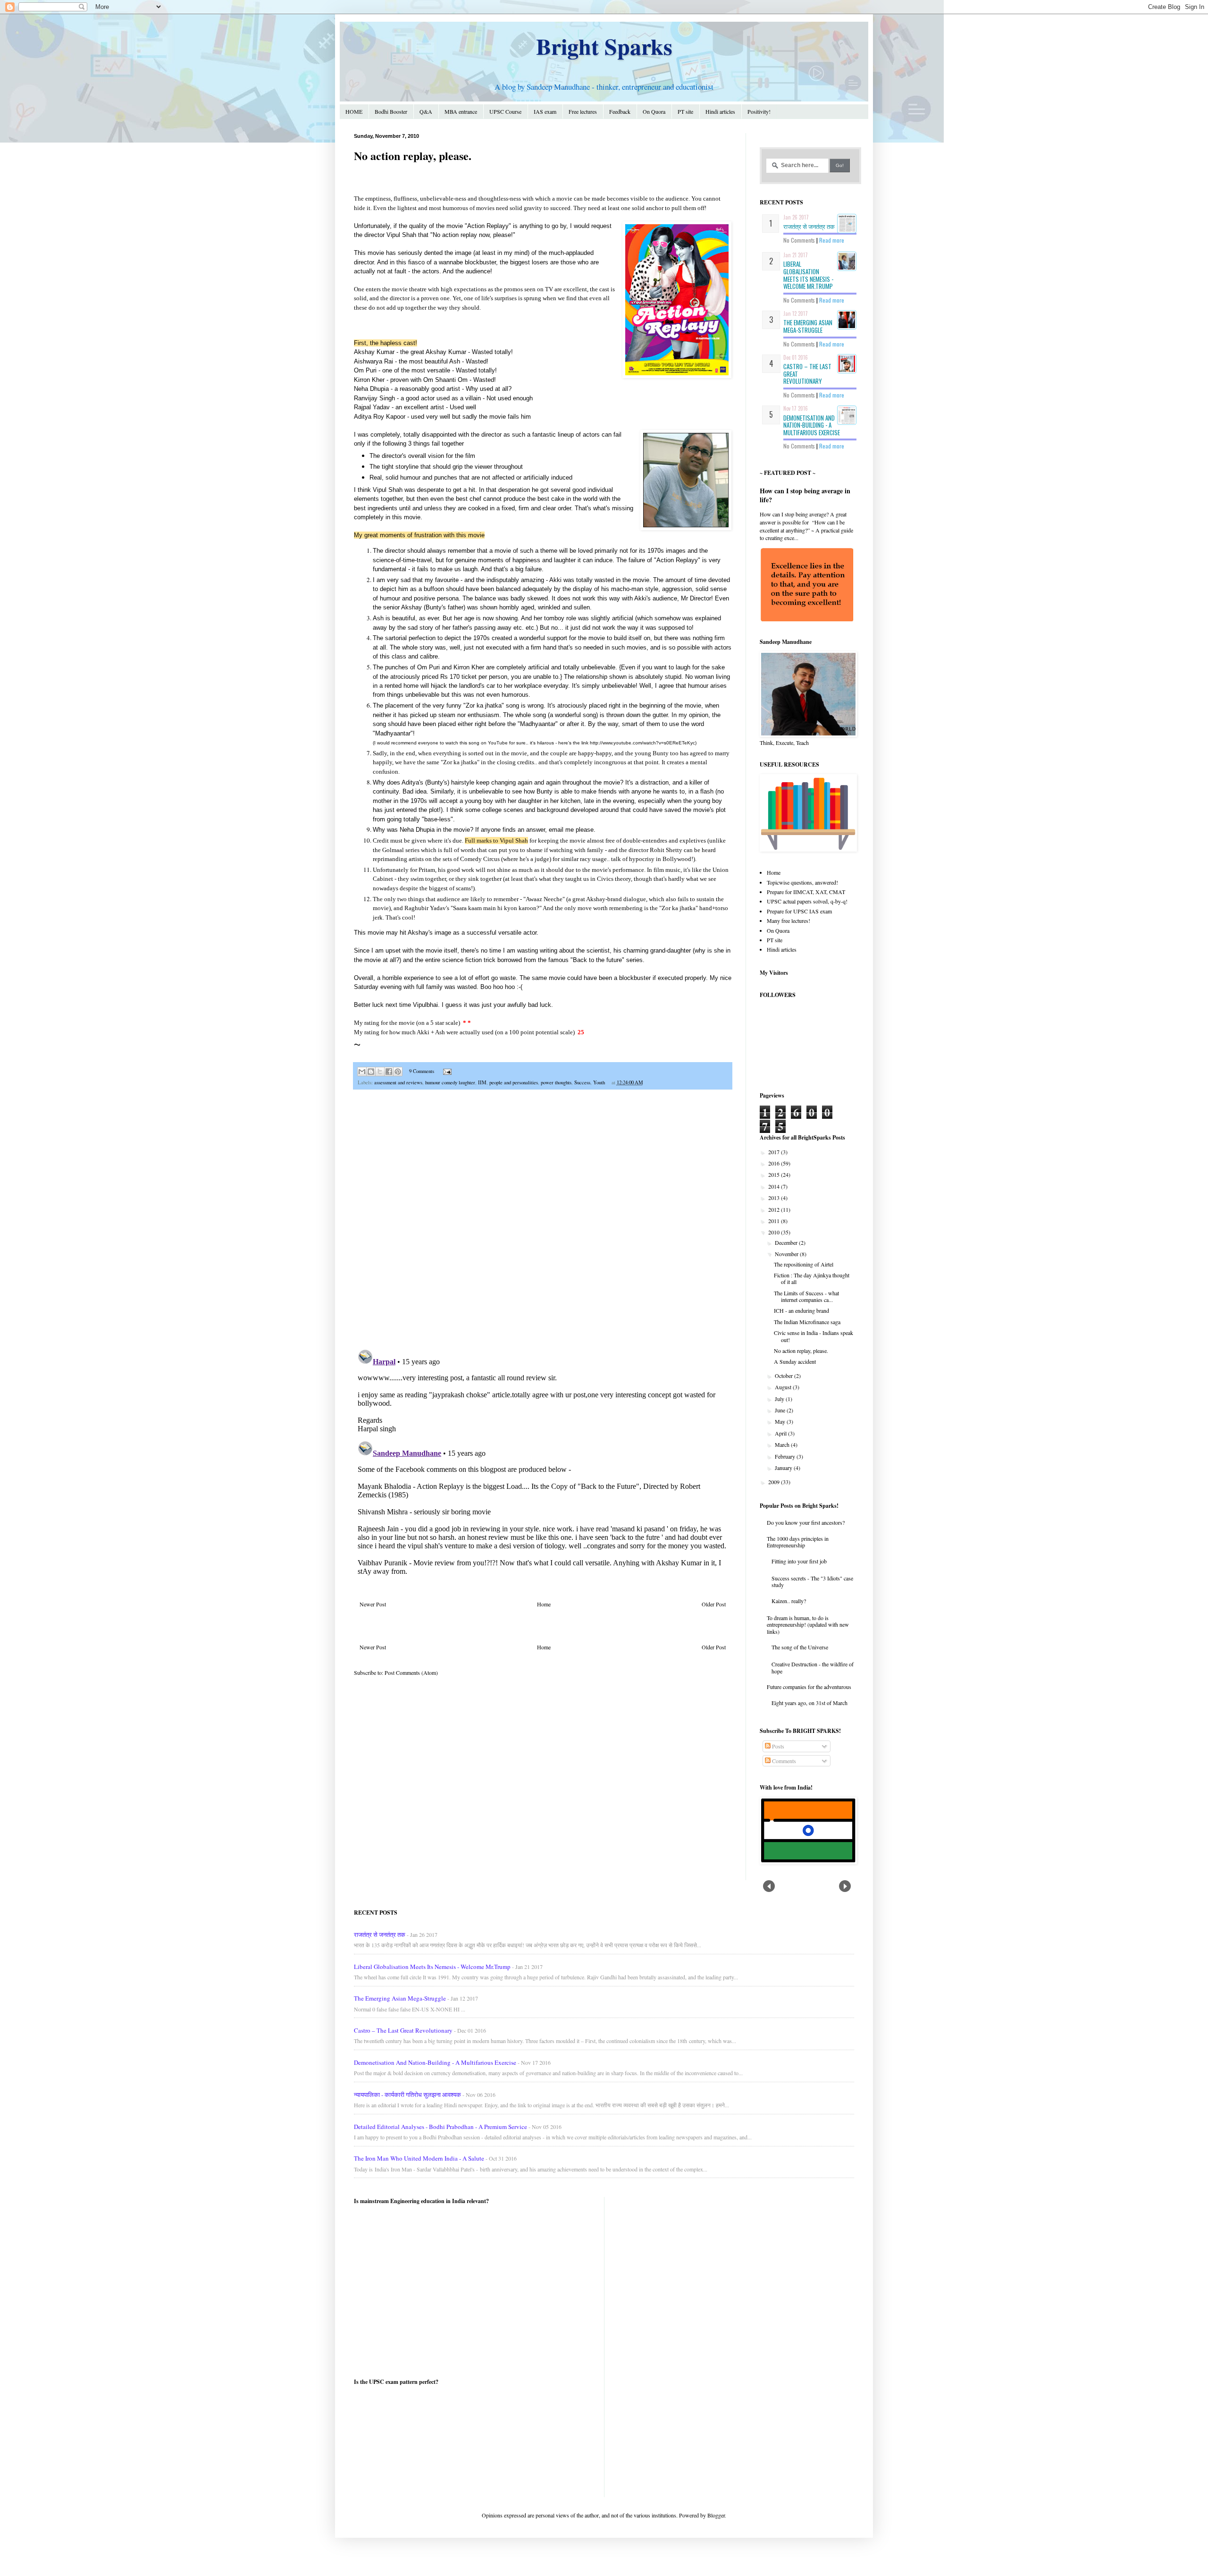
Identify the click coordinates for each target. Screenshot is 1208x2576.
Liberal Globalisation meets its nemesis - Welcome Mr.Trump (808, 275)
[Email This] (362, 1072)
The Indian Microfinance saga (807, 1322)
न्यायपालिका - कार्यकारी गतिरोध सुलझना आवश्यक (407, 2095)
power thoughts (556, 1082)
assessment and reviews (398, 1082)
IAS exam (545, 111)
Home (544, 1604)
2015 (775, 1174)
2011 (775, 1221)
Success (582, 1082)
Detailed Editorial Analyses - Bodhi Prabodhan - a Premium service (440, 2127)
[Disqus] (543, 1220)
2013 (775, 1198)
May (781, 1421)
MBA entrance (461, 111)
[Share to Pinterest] (398, 1072)
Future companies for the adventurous (809, 1687)
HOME (354, 111)
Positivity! (759, 111)
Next (845, 1886)
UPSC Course (505, 111)
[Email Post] (446, 1071)
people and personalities (514, 1082)
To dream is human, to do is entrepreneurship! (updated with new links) (808, 1625)
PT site (685, 111)
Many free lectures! (789, 921)
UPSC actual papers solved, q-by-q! (807, 901)
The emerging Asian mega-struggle (808, 326)
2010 (775, 1232)
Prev (769, 1886)
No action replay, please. (801, 1351)
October (784, 1376)
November (787, 1254)
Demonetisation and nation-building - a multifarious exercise (812, 425)
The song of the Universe (800, 1647)
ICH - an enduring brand (801, 1310)
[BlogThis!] (371, 1072)
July (780, 1399)
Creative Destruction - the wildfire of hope (813, 1667)
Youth (599, 1082)
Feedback (620, 111)
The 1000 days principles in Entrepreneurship (798, 1542)
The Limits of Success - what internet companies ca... (806, 1296)
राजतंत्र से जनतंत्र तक (809, 226)
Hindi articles (720, 111)
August (784, 1387)
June (781, 1410)
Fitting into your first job (799, 1561)
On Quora (654, 111)
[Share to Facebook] (389, 1072)
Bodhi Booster (391, 111)
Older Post (714, 1604)
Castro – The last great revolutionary (403, 2030)
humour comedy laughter (450, 1082)
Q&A (426, 111)
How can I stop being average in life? (805, 495)
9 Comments (422, 1071)
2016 (775, 1163)
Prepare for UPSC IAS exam (799, 911)
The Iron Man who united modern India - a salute (419, 2158)
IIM (482, 1082)
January (784, 1468)
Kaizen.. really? (789, 1601)
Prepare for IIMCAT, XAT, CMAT (806, 892)
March (783, 1444)
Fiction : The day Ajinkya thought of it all (812, 1278)
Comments (783, 1761)
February (786, 1456)
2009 (775, 1482)
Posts (777, 1746)
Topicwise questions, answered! (802, 882)
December (787, 1242)
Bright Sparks (604, 46)
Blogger (716, 2515)
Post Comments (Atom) (411, 1672)
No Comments (799, 240)
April (781, 1433)
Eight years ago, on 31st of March (810, 1703)
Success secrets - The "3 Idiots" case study (812, 1581)
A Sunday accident (795, 1361)
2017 (775, 1152)
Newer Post (373, 1604)
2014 (775, 1186)
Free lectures (583, 111)
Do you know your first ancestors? (806, 1522)
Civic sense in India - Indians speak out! (814, 1336)
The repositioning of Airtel (804, 1264)
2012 (775, 1209)
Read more (832, 240)
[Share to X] (380, 1072)
